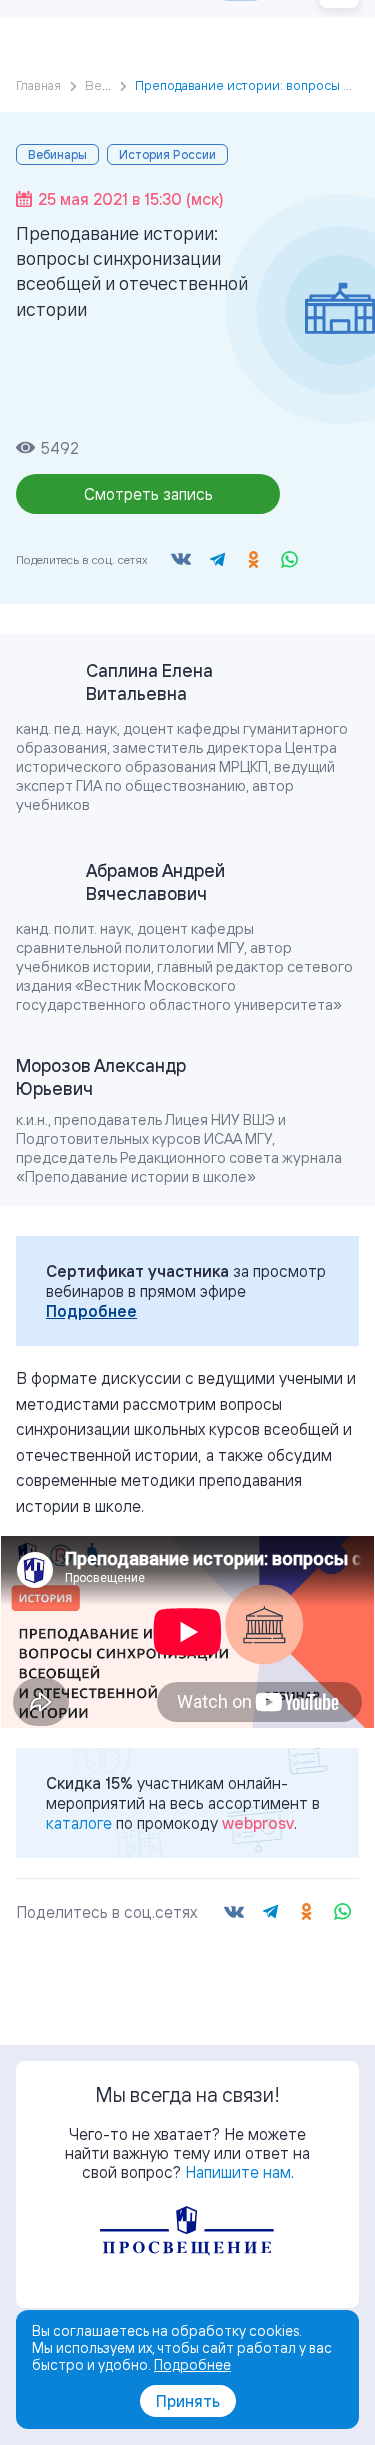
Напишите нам (238, 2172)
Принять (188, 2401)
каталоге (79, 1823)
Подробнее (91, 1311)
